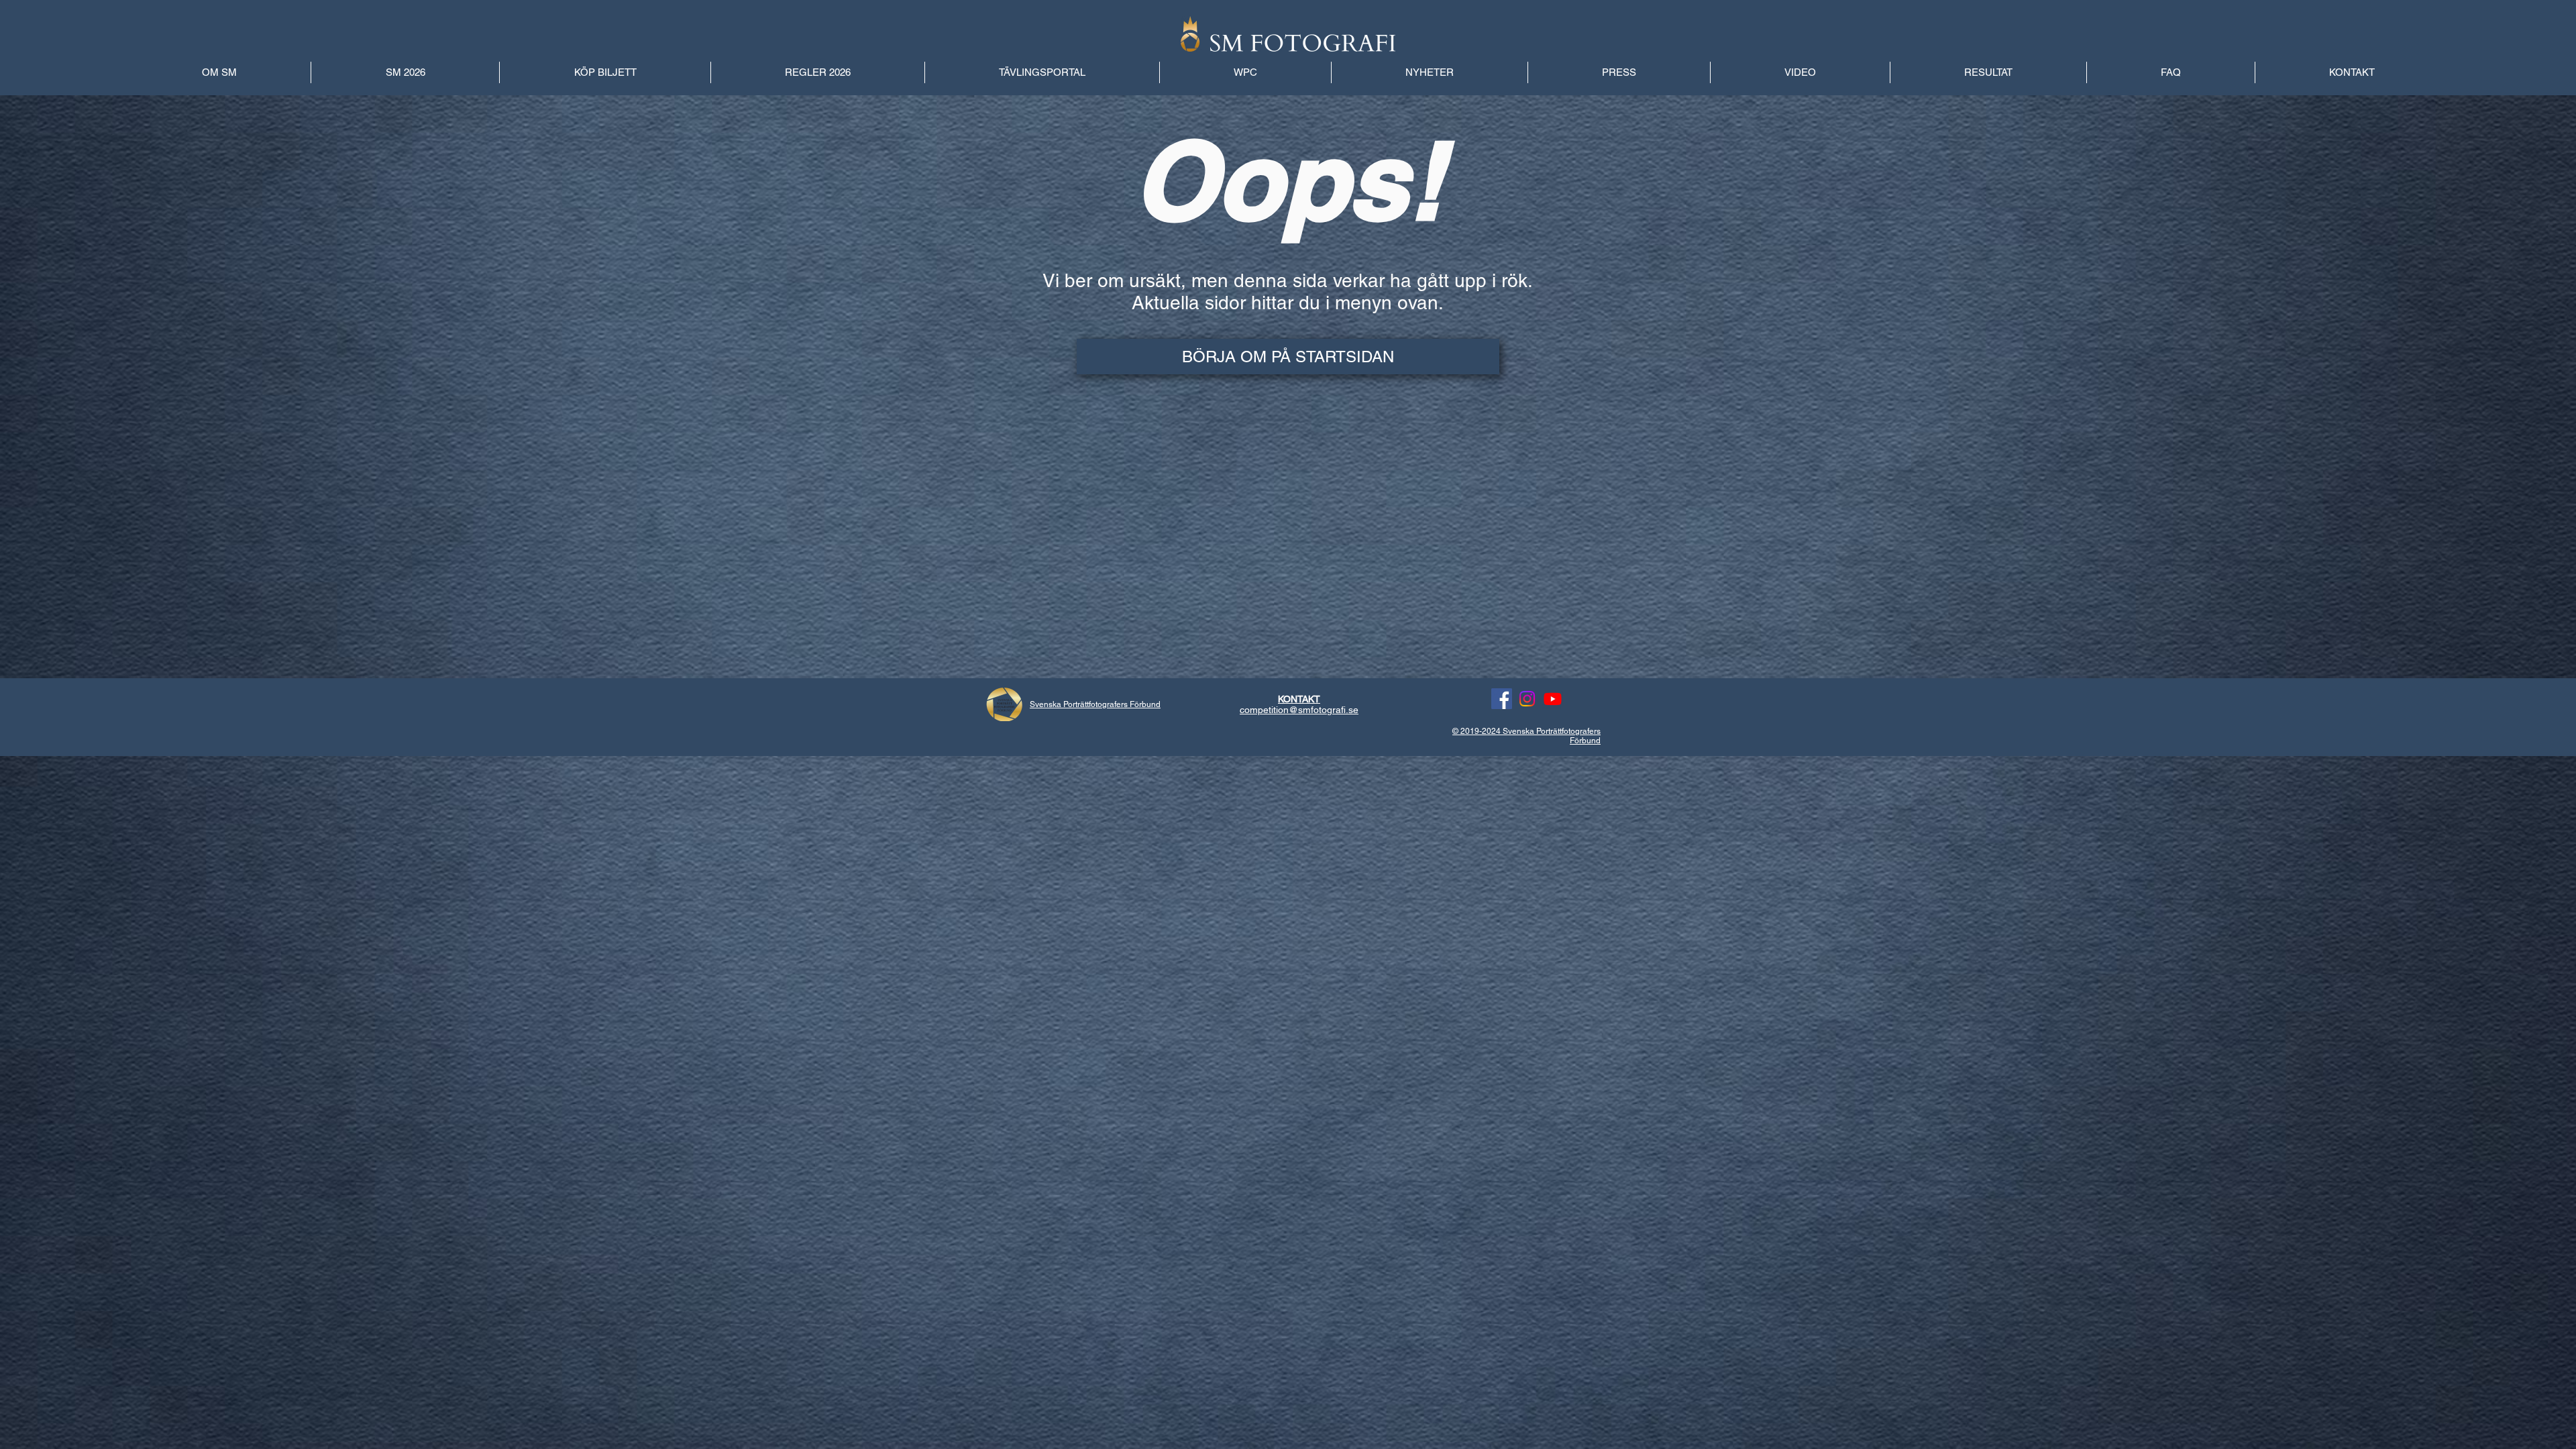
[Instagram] (1527, 699)
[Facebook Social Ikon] (1502, 699)
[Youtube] (1553, 699)
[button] (1988, 72)
